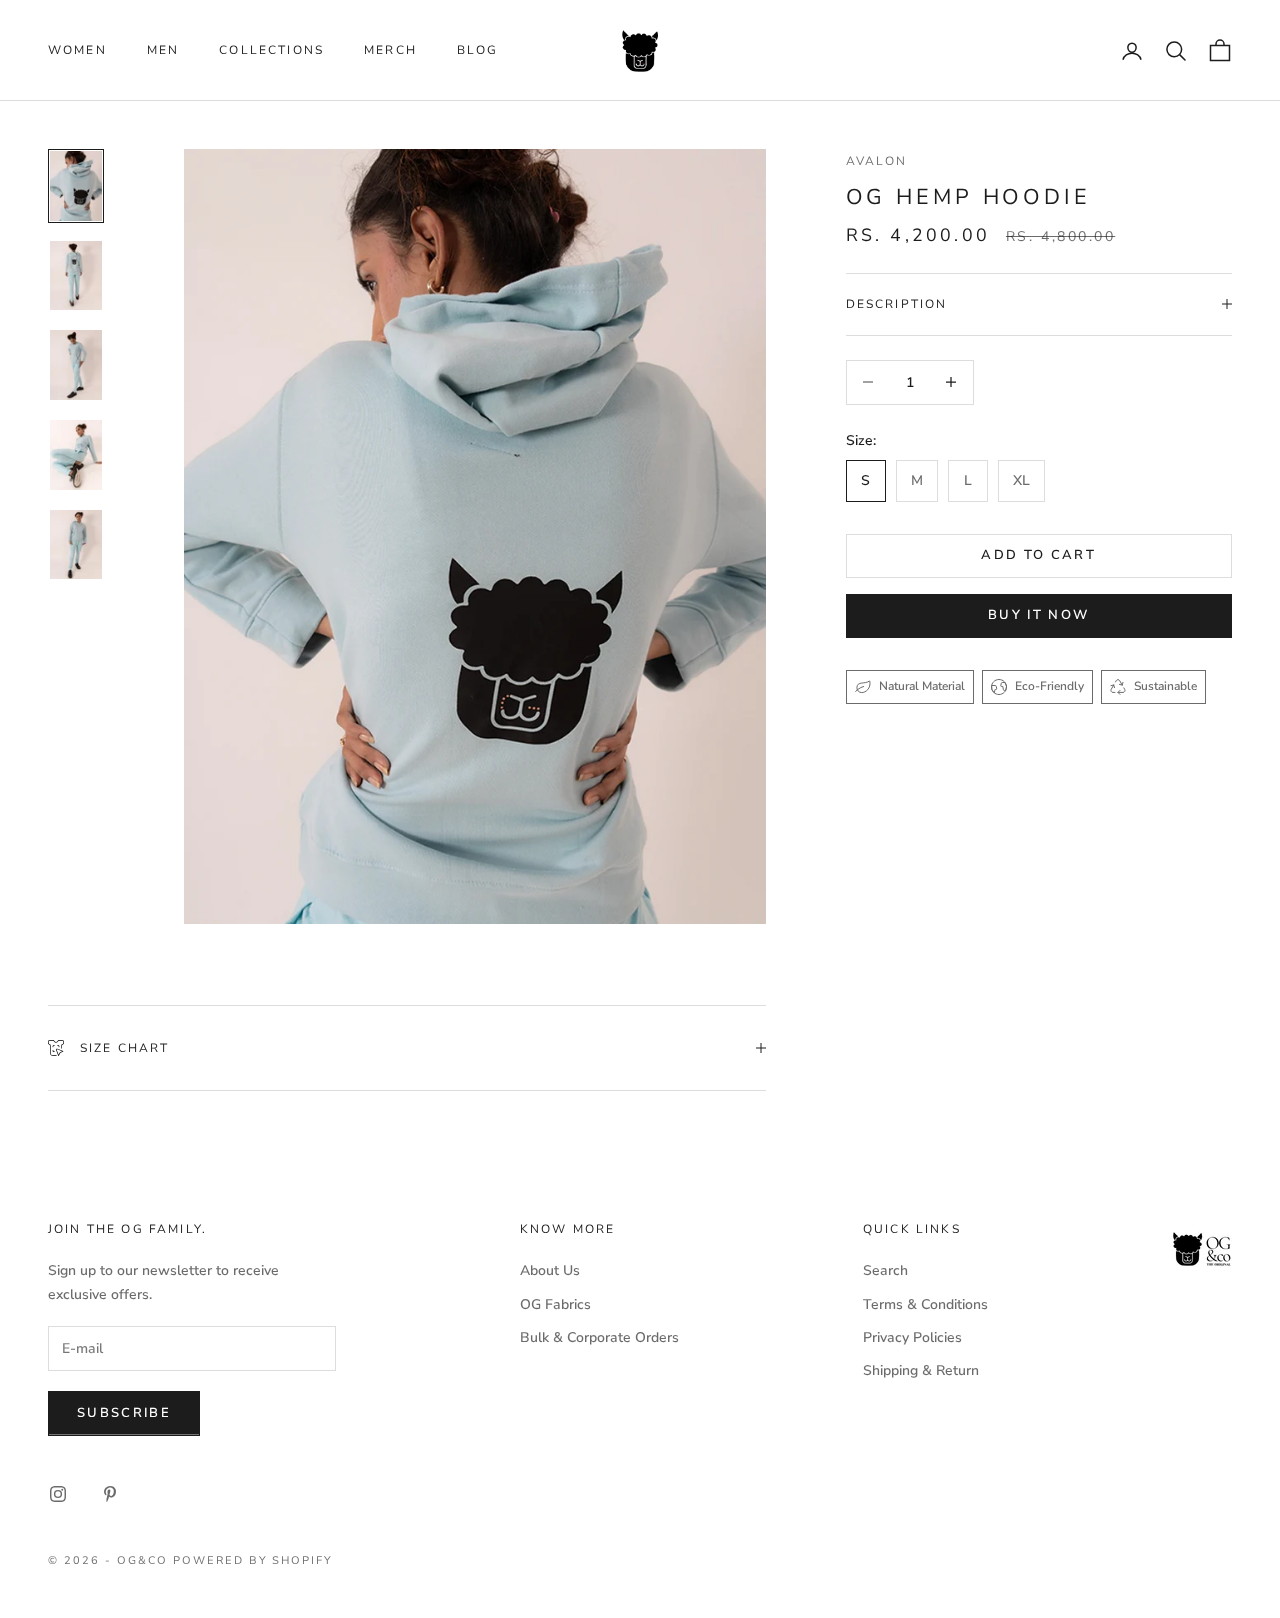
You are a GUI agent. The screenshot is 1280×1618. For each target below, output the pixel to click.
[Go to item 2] (76, 276)
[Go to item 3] (76, 365)
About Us (550, 1270)
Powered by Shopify (253, 1560)
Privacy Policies (912, 1337)
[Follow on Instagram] (58, 1494)
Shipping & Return (921, 1370)
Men (163, 50)
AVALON (877, 161)
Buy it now (1038, 615)
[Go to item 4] (76, 455)
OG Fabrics (555, 1304)
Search (885, 1270)
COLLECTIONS (271, 50)
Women (77, 50)
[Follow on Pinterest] (110, 1494)
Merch (390, 50)
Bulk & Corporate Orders (599, 1337)
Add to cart (1038, 555)
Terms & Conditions (925, 1304)
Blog (478, 50)
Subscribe (124, 1413)
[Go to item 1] (76, 186)
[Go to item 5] (76, 545)
